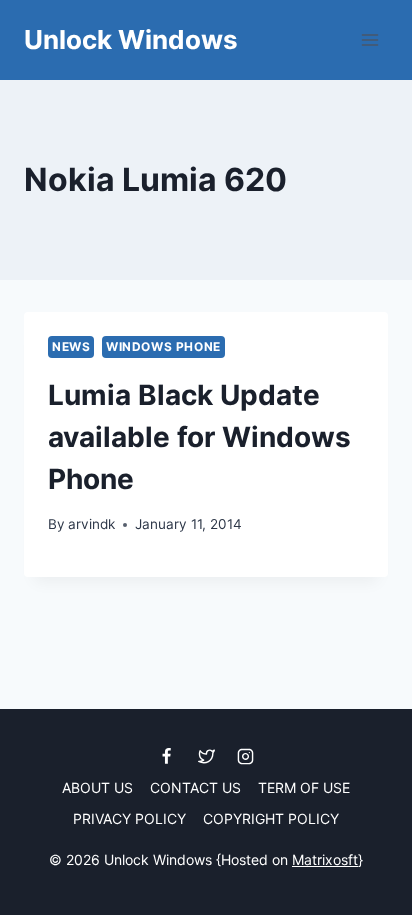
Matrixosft (325, 859)
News (71, 346)
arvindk (91, 524)
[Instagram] (245, 756)
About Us (97, 787)
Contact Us (195, 787)
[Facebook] (167, 756)
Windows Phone (163, 346)
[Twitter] (206, 756)
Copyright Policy (271, 818)
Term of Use (304, 787)
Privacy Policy (129, 818)
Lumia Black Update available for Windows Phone (199, 437)
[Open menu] (369, 39)
